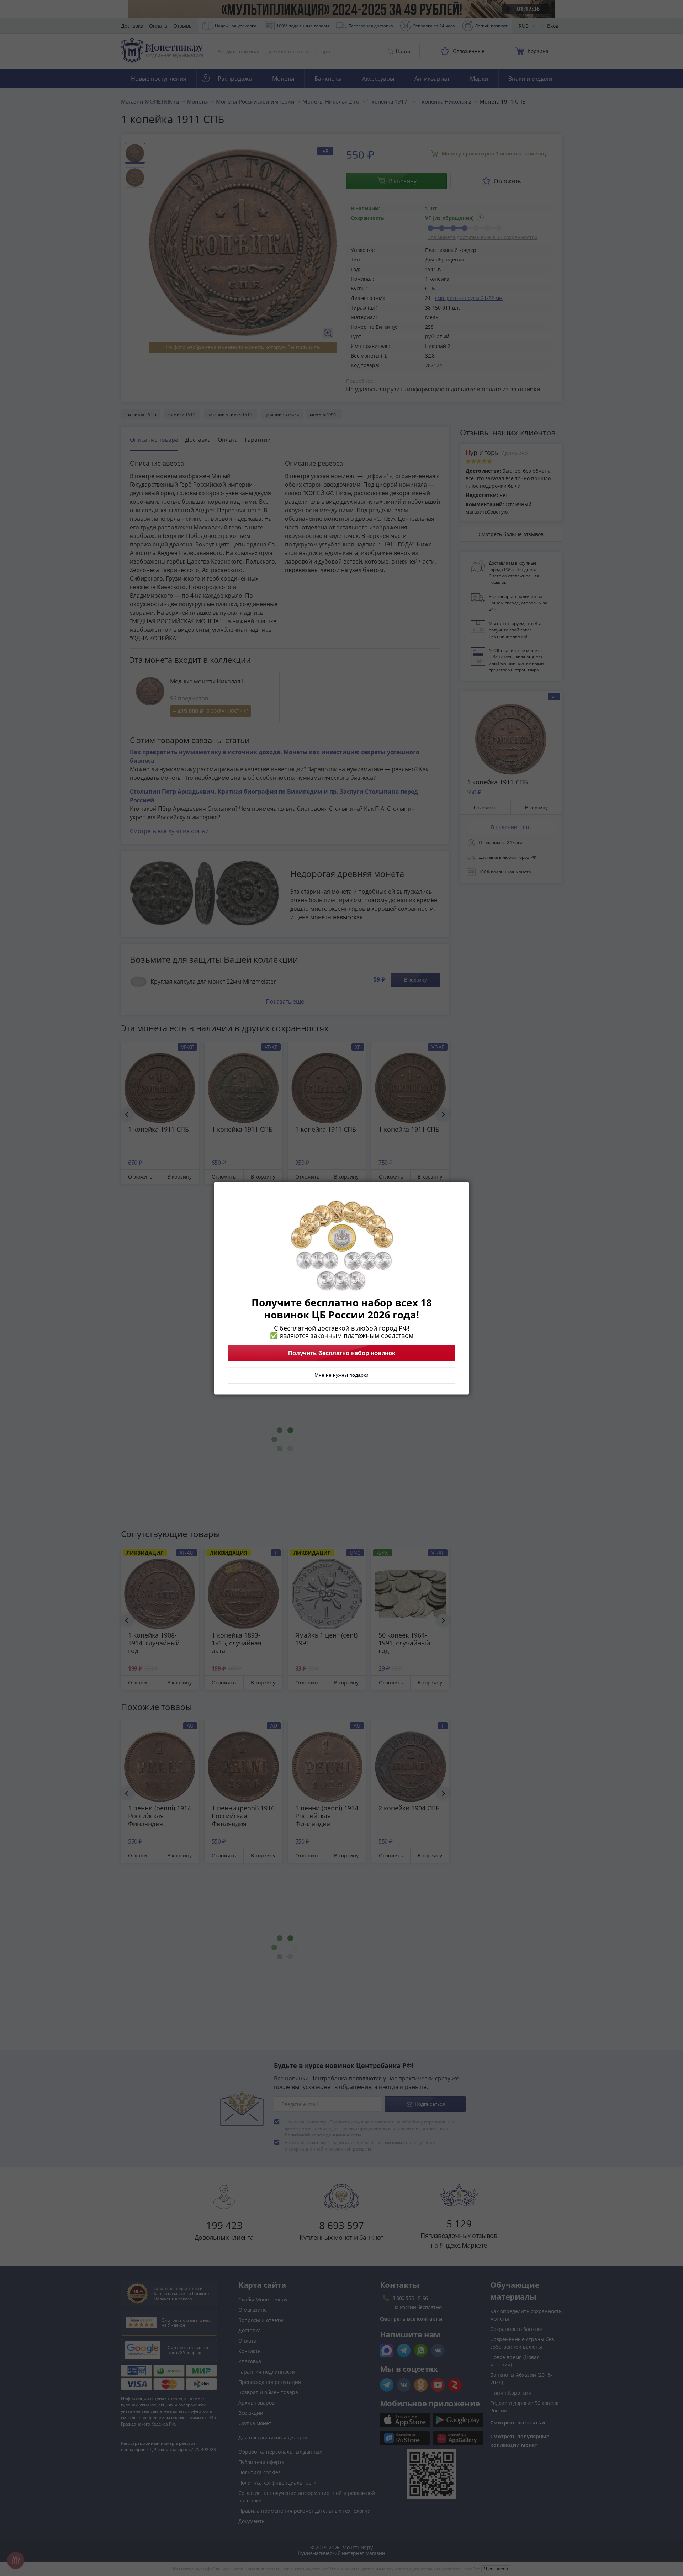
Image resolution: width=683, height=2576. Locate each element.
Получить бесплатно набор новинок (342, 1353)
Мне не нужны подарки (341, 1375)
